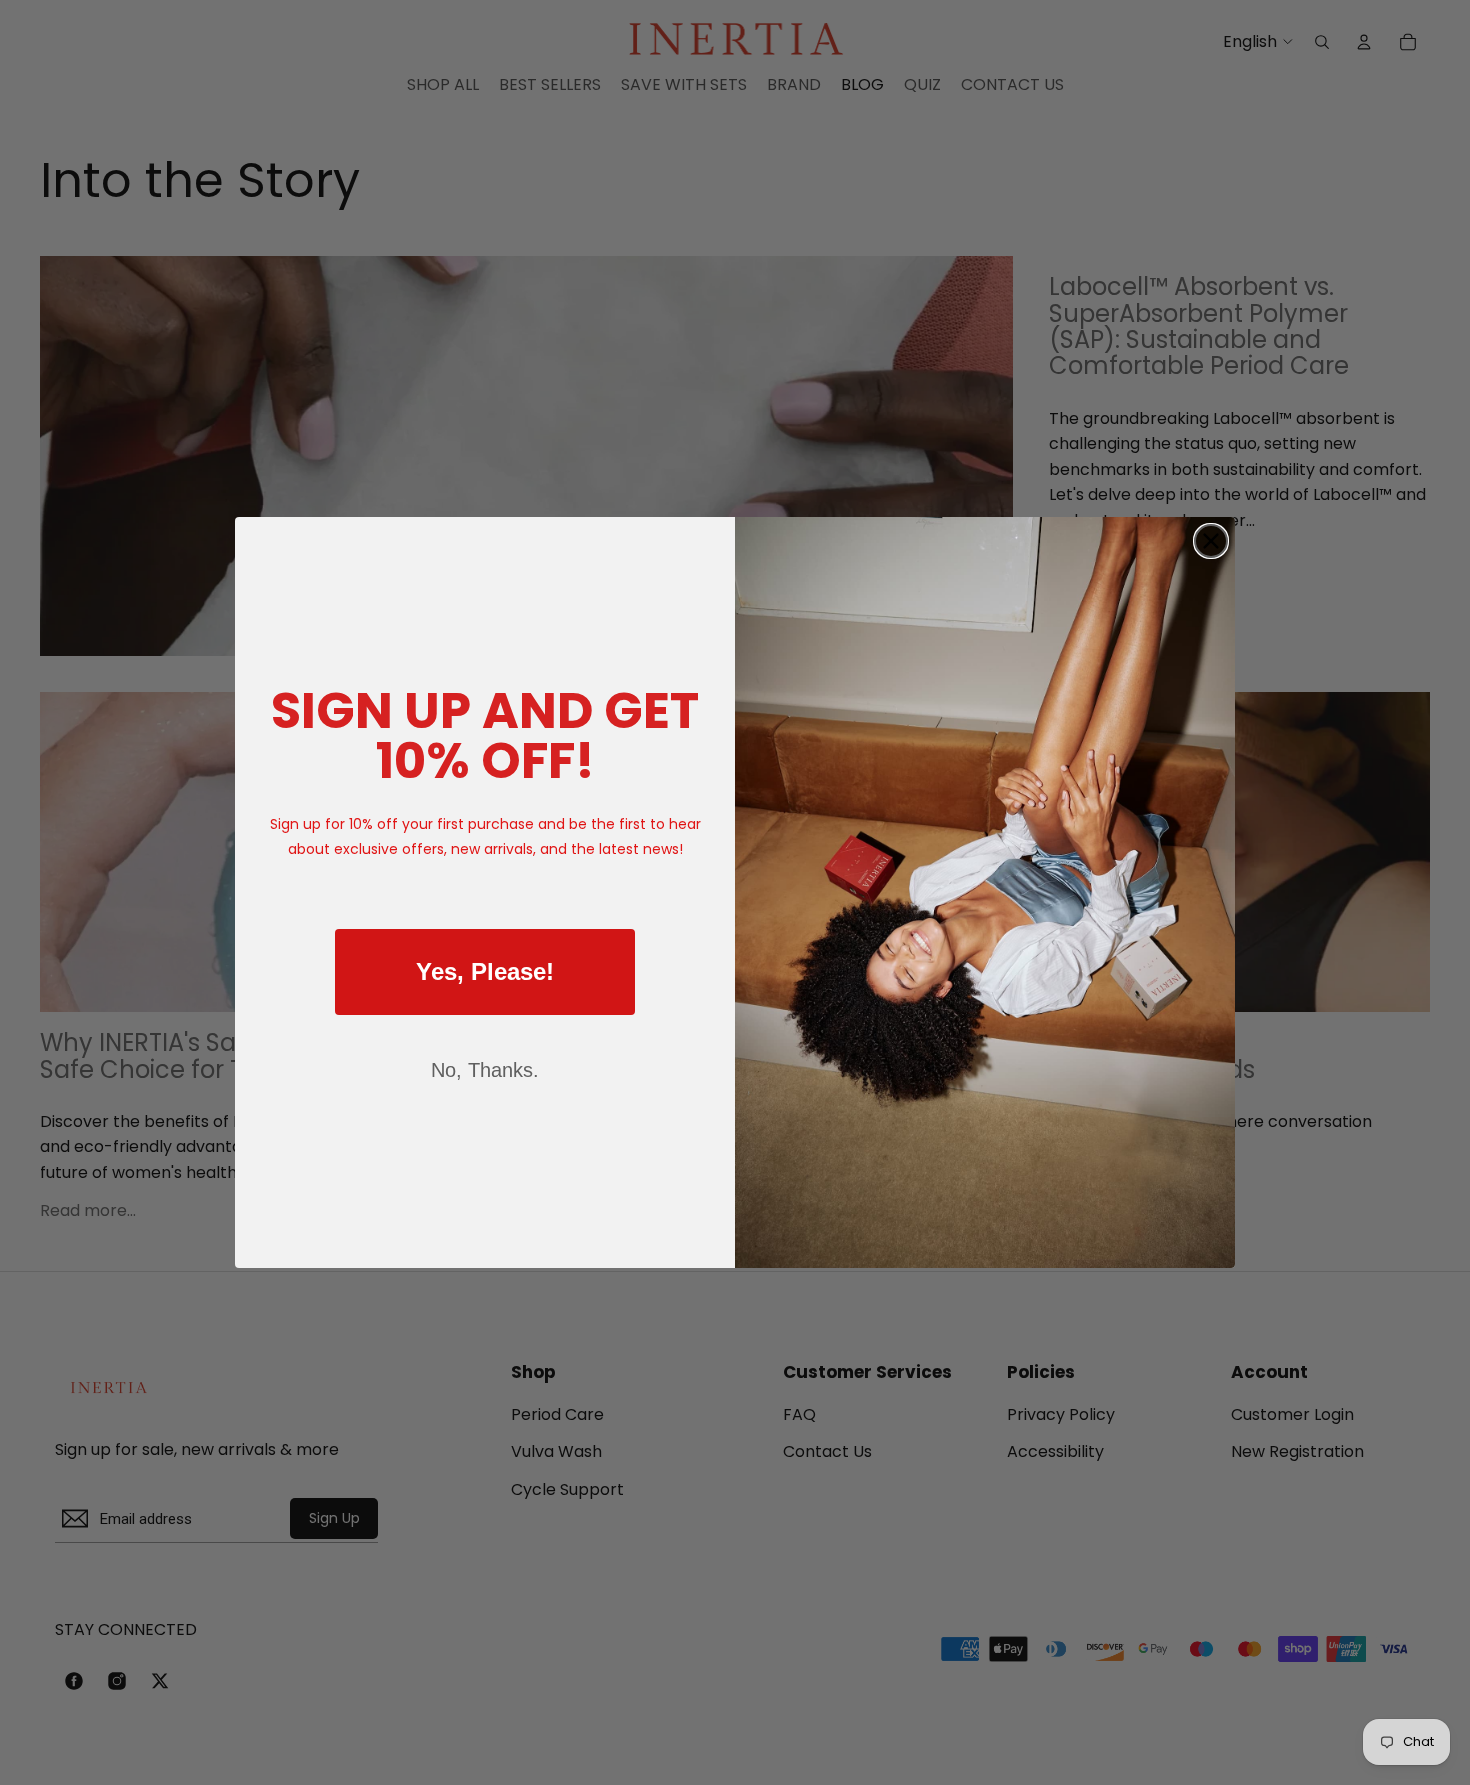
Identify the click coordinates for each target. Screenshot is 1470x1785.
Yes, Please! (485, 971)
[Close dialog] (1211, 541)
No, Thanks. (485, 1070)
